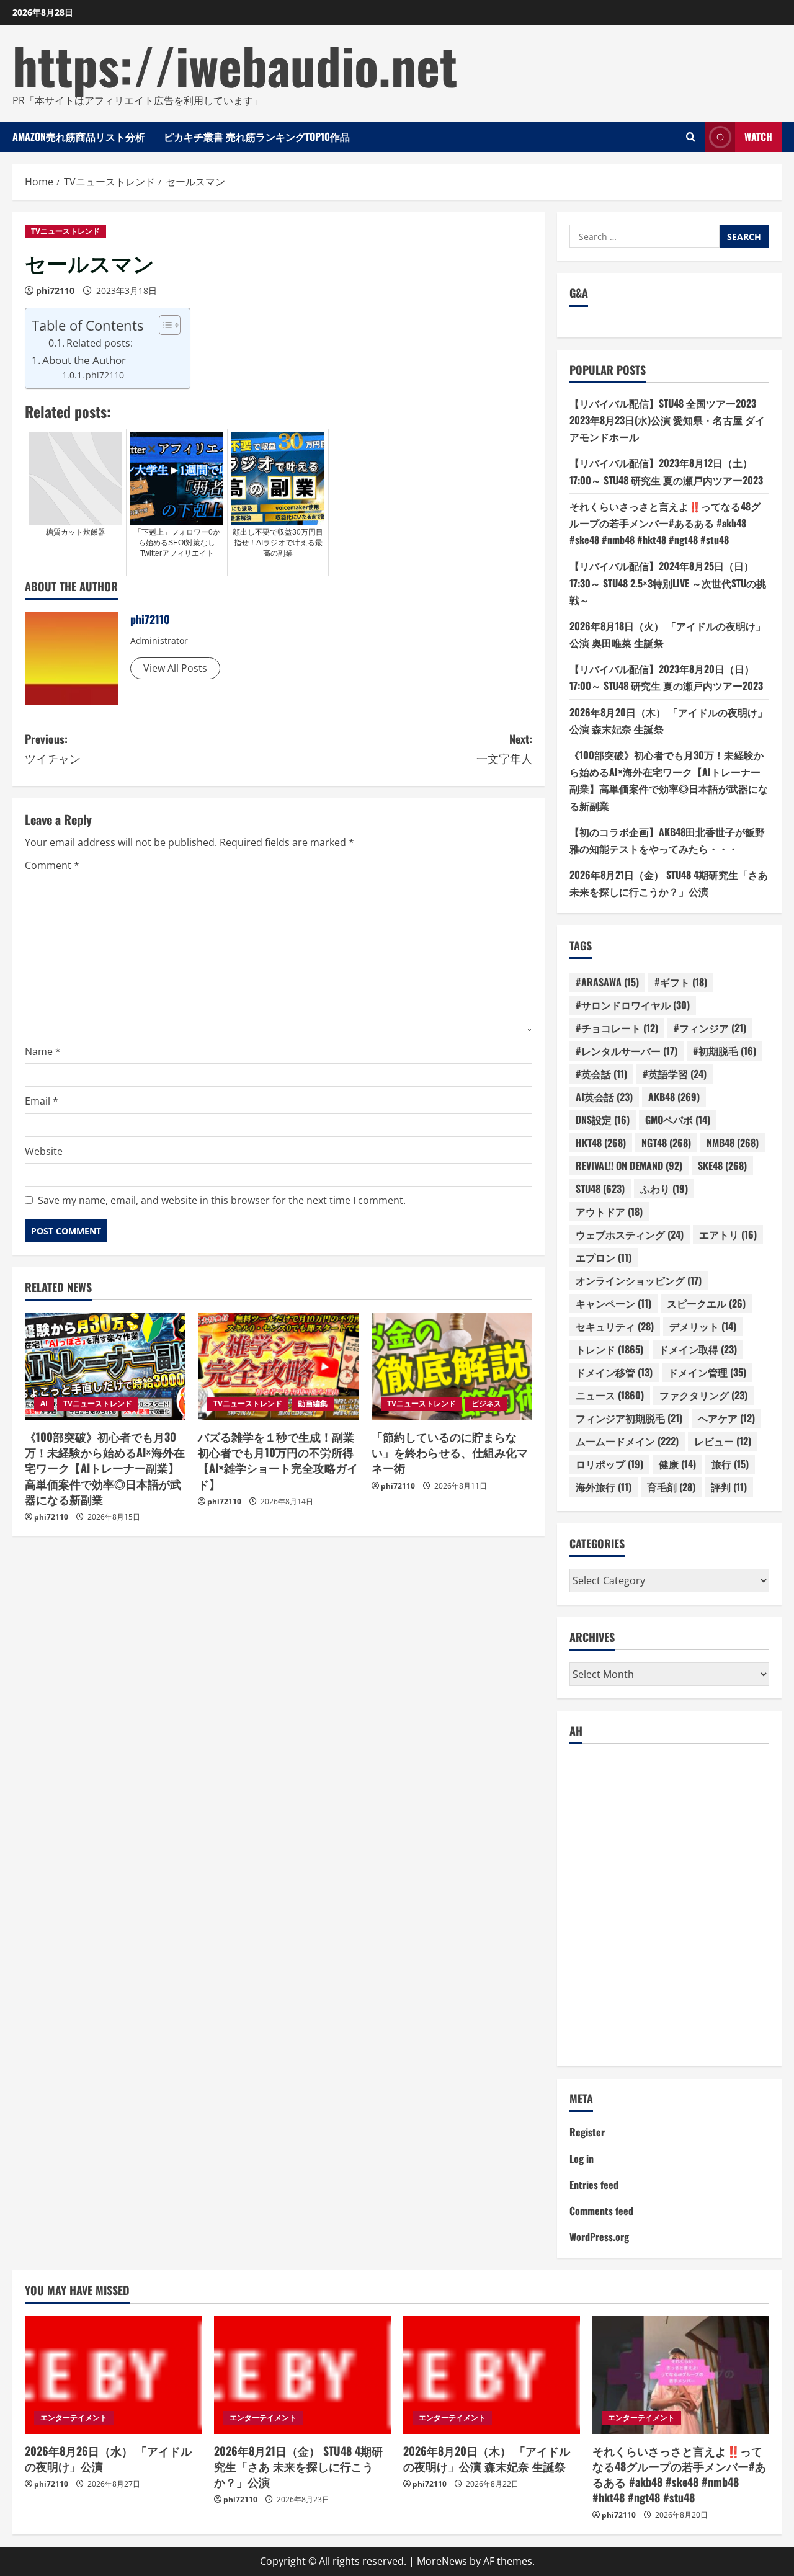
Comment (52, 865)
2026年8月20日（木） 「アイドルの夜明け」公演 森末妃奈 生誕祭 (487, 2458)
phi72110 (55, 291)
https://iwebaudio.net (235, 65)
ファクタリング (703, 1395)
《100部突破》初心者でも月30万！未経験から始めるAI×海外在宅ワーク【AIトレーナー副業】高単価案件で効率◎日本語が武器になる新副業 (105, 1468)
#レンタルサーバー (627, 1051)
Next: (504, 748)
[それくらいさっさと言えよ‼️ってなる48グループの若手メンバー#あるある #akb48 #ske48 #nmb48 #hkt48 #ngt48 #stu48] (681, 2375)
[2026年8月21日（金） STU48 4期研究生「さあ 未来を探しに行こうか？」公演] (302, 2375)
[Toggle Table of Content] (163, 325)
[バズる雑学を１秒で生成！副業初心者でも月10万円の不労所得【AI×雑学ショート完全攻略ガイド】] (278, 1366)
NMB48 (733, 1143)
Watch (758, 136)
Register (587, 2132)
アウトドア (609, 1211)
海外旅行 (604, 1487)
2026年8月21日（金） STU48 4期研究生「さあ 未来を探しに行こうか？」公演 (298, 2466)
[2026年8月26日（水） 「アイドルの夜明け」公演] (113, 2375)
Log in (582, 2159)
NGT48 (666, 1143)
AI (44, 1403)
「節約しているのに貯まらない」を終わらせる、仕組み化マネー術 (450, 1452)
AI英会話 (604, 1097)
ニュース (610, 1395)
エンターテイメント (74, 2418)
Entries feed (594, 2185)
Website (44, 1151)
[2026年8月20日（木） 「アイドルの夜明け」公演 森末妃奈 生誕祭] (492, 2375)
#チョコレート (617, 1028)
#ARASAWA (607, 982)
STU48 (600, 1188)
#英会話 (601, 1074)
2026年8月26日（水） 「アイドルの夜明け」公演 (108, 2458)
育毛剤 (671, 1487)
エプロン (604, 1257)
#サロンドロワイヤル (633, 1005)
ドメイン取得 (698, 1349)
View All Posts (175, 668)
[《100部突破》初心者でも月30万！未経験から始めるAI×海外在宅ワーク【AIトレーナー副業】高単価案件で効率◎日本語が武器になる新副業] (105, 1366)
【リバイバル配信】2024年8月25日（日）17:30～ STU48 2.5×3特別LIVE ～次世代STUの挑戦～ (668, 582)
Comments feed (601, 2211)
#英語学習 (675, 1074)
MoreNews (442, 2561)
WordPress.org (599, 2237)
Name (43, 1051)
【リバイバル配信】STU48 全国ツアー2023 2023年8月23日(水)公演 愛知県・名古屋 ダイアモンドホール (667, 420)
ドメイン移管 (614, 1372)
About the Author (84, 360)
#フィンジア (710, 1028)
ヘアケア (726, 1418)
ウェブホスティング (630, 1234)
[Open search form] (691, 137)
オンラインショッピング (639, 1280)
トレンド (609, 1349)
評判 (729, 1487)
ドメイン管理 (707, 1372)
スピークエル (706, 1303)
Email (42, 1101)
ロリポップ (609, 1464)
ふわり (664, 1188)
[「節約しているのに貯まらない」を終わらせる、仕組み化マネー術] (452, 1366)
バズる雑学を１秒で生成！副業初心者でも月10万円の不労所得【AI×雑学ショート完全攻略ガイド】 (278, 1460)
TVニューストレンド (65, 231)
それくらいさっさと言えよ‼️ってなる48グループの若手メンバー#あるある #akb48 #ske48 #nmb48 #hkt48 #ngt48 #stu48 (665, 523)
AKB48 (674, 1097)
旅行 (730, 1464)
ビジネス (486, 1403)
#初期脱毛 (725, 1051)
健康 (677, 1464)
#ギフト (681, 982)
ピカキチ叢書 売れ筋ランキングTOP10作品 (257, 136)
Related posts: (100, 343)
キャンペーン (613, 1303)
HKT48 (601, 1143)
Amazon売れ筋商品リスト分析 (79, 136)
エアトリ (728, 1234)
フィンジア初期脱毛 (629, 1418)
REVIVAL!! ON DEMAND (629, 1165)
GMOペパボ (678, 1120)
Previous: (53, 748)
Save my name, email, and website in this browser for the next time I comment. (222, 1200)
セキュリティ (615, 1326)
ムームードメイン (627, 1441)
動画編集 (313, 1403)
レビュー (723, 1441)
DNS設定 (603, 1120)
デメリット (703, 1326)
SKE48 (722, 1165)
